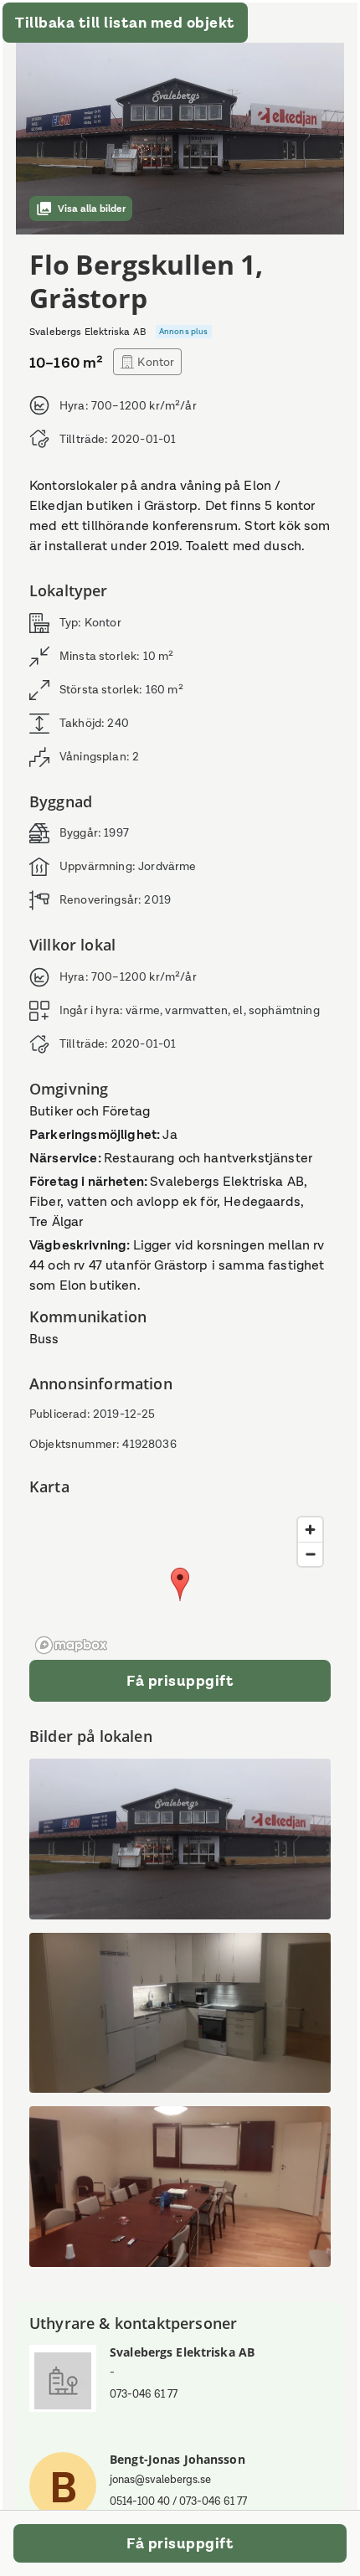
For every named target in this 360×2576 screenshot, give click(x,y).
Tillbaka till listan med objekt (125, 23)
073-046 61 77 (144, 2394)
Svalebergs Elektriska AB (182, 2352)
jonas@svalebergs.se (160, 2479)
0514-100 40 (140, 2501)
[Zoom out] (310, 1554)
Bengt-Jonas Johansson (177, 2459)
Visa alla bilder (92, 209)
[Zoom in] (310, 1530)
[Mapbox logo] (71, 1645)
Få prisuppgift (180, 1681)
